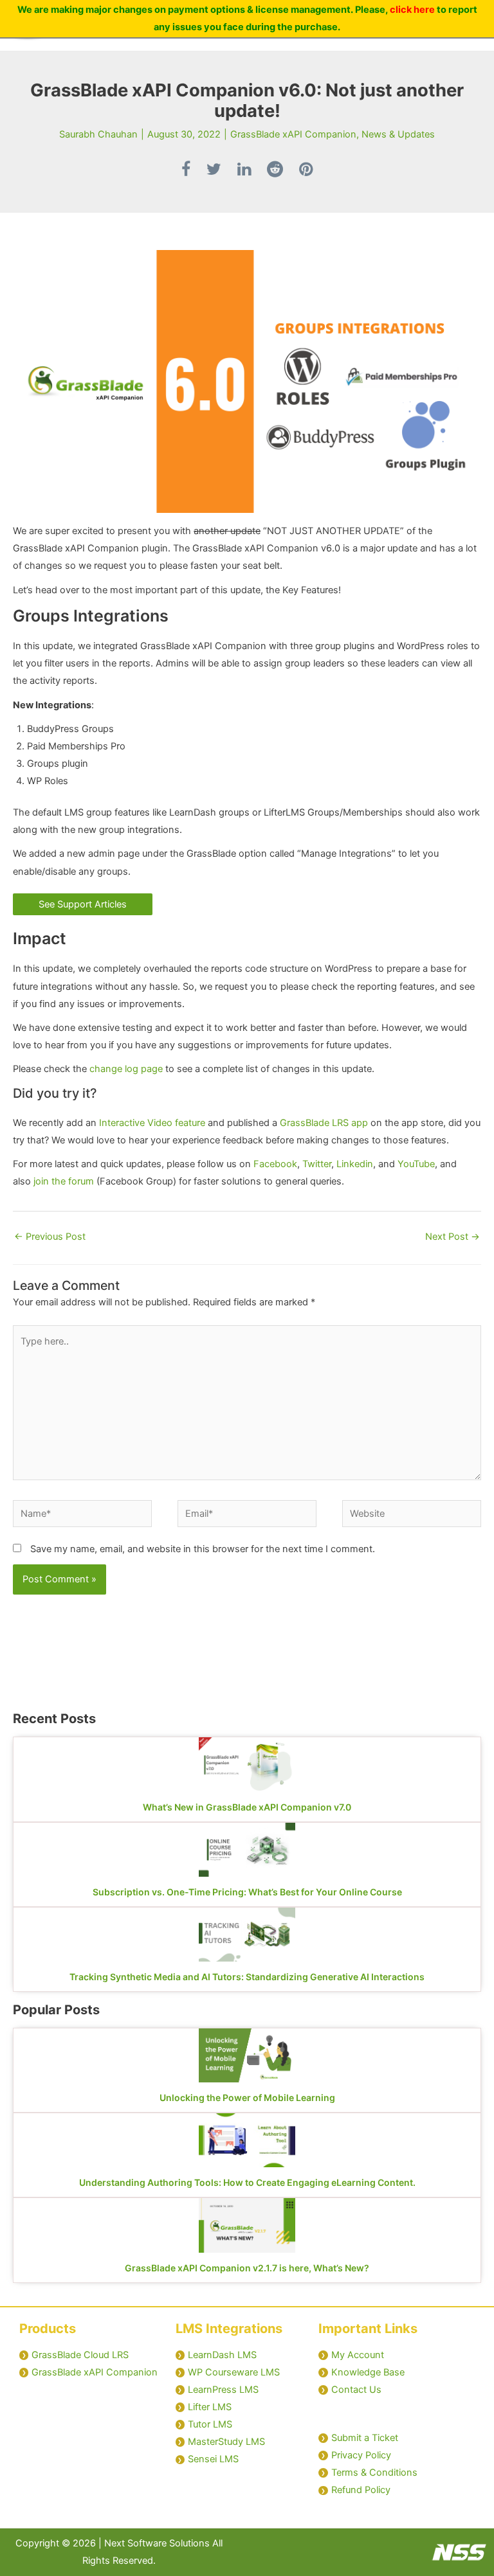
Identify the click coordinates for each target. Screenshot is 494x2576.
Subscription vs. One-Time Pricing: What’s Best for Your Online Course (247, 1892)
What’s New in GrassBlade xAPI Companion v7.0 (247, 1807)
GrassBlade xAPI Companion (293, 134)
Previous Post (50, 1237)
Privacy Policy (361, 2455)
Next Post (453, 1237)
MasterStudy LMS (226, 2442)
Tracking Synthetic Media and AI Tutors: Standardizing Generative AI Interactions (247, 1977)
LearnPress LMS (223, 2390)
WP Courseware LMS (234, 2372)
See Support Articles (83, 904)
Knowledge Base (368, 2372)
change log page (126, 1069)
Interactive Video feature (153, 1123)
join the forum (64, 1181)
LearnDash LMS (222, 2355)
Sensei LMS (213, 2459)
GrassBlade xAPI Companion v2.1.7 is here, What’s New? (247, 2268)
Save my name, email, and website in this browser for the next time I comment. (203, 1549)
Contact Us (356, 2390)
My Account (358, 2355)
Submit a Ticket (365, 2438)
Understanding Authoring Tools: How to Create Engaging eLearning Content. (247, 2182)
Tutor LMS (210, 2424)
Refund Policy (361, 2490)
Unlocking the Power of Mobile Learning (247, 2097)
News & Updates (398, 134)
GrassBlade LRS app (324, 1123)
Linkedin (355, 1164)
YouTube (416, 1164)
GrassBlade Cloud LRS (80, 2355)
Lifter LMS (210, 2407)
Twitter (317, 1164)
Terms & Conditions (374, 2473)
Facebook (275, 1164)
